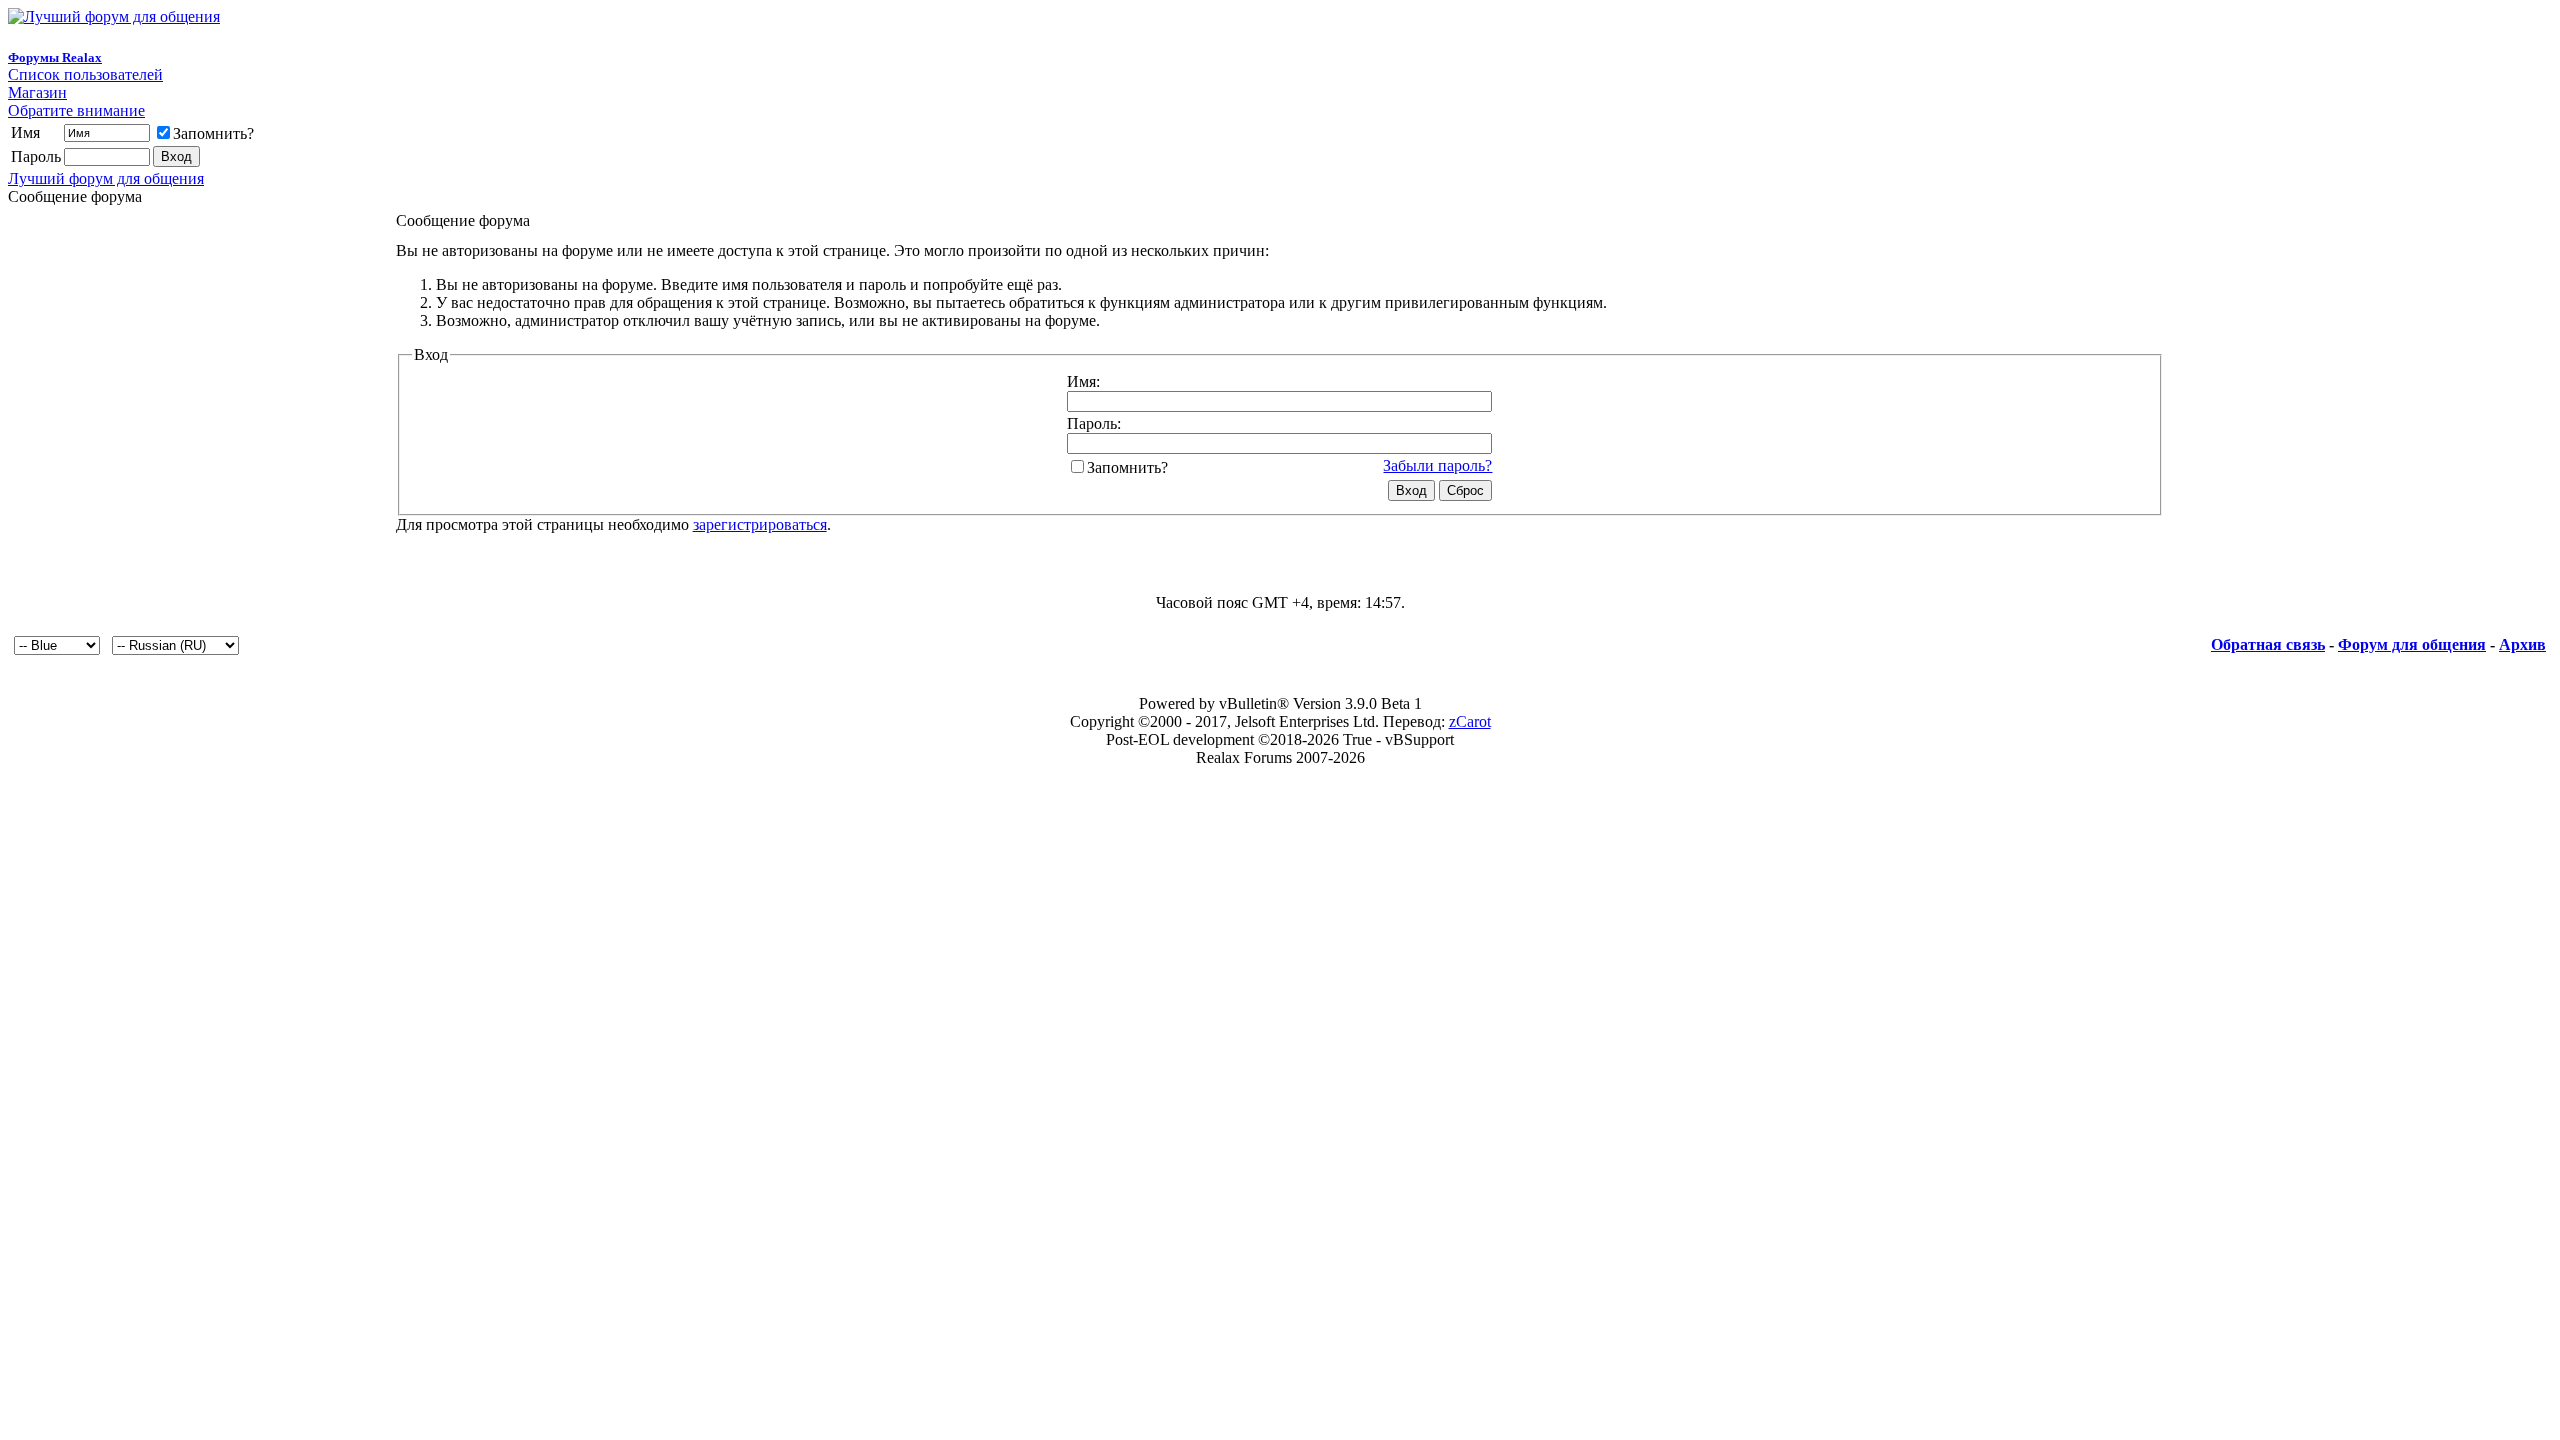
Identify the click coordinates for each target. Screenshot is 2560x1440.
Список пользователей (85, 74)
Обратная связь (2268, 644)
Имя (25, 132)
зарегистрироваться (760, 524)
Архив (2522, 644)
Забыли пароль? (1437, 465)
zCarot (1470, 721)
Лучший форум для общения (106, 178)
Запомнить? (213, 133)
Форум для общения (2412, 644)
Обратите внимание (76, 110)
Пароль (36, 156)
